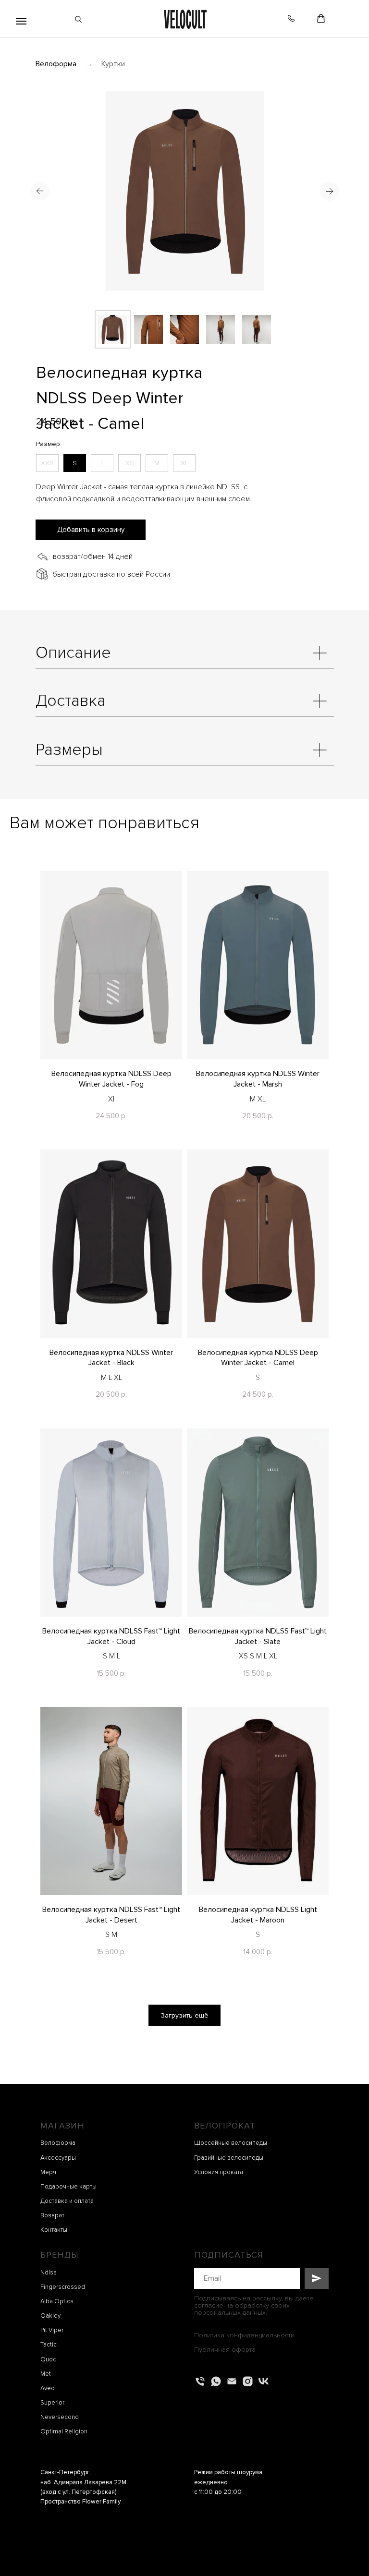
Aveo (48, 2388)
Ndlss (49, 2273)
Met (46, 2374)
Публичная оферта (225, 2350)
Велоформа (56, 64)
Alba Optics (57, 2301)
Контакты (54, 2230)
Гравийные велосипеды (229, 2158)
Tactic (49, 2345)
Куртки (113, 64)
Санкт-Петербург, (66, 2472)
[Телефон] (200, 2381)
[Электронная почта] (232, 2381)
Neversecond (60, 2417)
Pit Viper (52, 2330)
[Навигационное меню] (21, 21)
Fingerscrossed (63, 2287)
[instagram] (248, 2381)
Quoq (49, 2359)
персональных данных (230, 2313)
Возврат (52, 2215)
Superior (52, 2403)
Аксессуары (58, 2158)
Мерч (48, 2172)
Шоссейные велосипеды (231, 2143)
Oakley (50, 2316)
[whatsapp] (216, 2381)
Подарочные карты (68, 2187)
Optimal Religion (64, 2431)
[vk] (264, 2381)
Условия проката (219, 2172)
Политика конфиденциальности (244, 2335)
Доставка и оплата (67, 2201)
